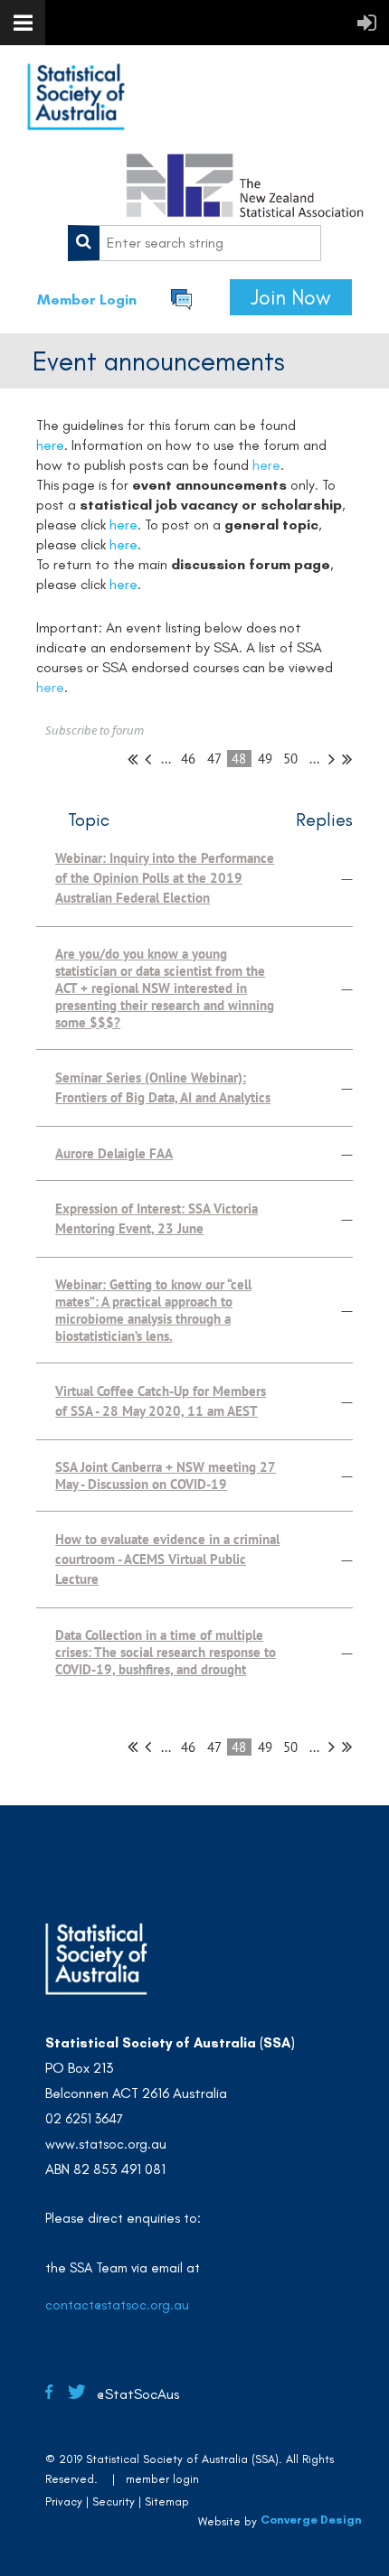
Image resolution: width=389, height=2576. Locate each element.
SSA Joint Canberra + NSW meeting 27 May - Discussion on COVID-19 (166, 1475)
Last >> (347, 759)
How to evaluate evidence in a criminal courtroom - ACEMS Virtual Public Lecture (167, 1559)
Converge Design (311, 2520)
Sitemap (167, 2501)
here (266, 465)
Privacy (64, 2501)
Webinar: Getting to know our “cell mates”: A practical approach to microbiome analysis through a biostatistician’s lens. (153, 1310)
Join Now (291, 297)
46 (189, 759)
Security (114, 2501)
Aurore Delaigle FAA (114, 1153)
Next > (332, 759)
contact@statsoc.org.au (117, 2305)
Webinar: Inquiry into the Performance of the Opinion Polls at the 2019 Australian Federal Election (165, 878)
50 (291, 759)
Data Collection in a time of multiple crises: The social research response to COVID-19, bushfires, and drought (166, 1652)
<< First (133, 759)
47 (214, 759)
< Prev (148, 759)
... (166, 759)
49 (266, 759)
